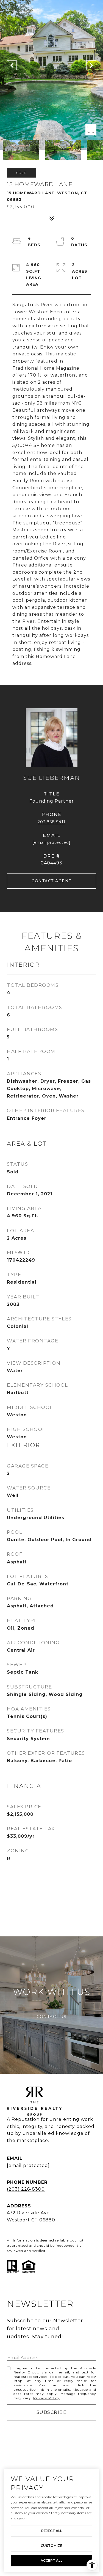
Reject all (52, 2531)
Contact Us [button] (51, 2017)
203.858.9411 (51, 822)
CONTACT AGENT (51, 881)
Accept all (51, 2560)
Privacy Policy (46, 2398)
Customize (51, 2546)
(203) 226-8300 (26, 2189)
